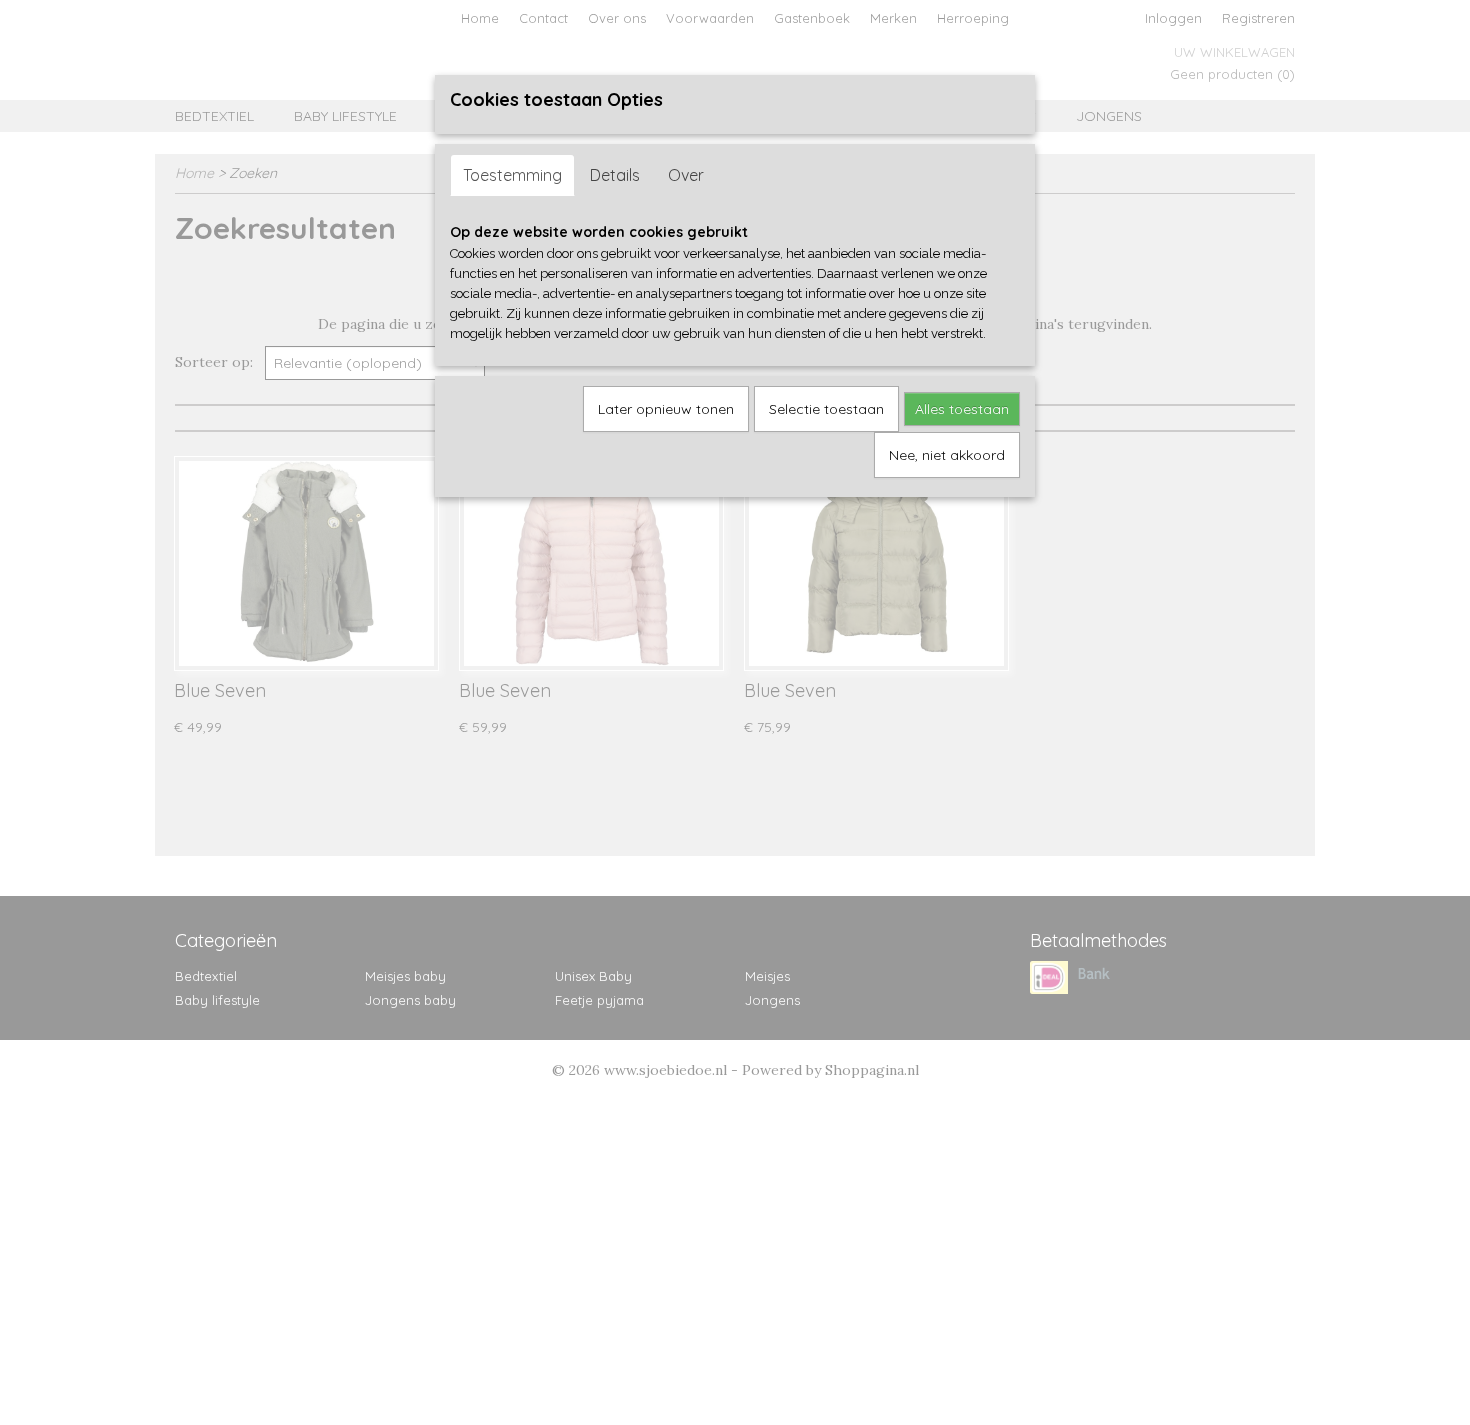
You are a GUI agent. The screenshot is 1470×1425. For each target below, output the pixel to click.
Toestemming (512, 175)
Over (686, 175)
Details (615, 175)
